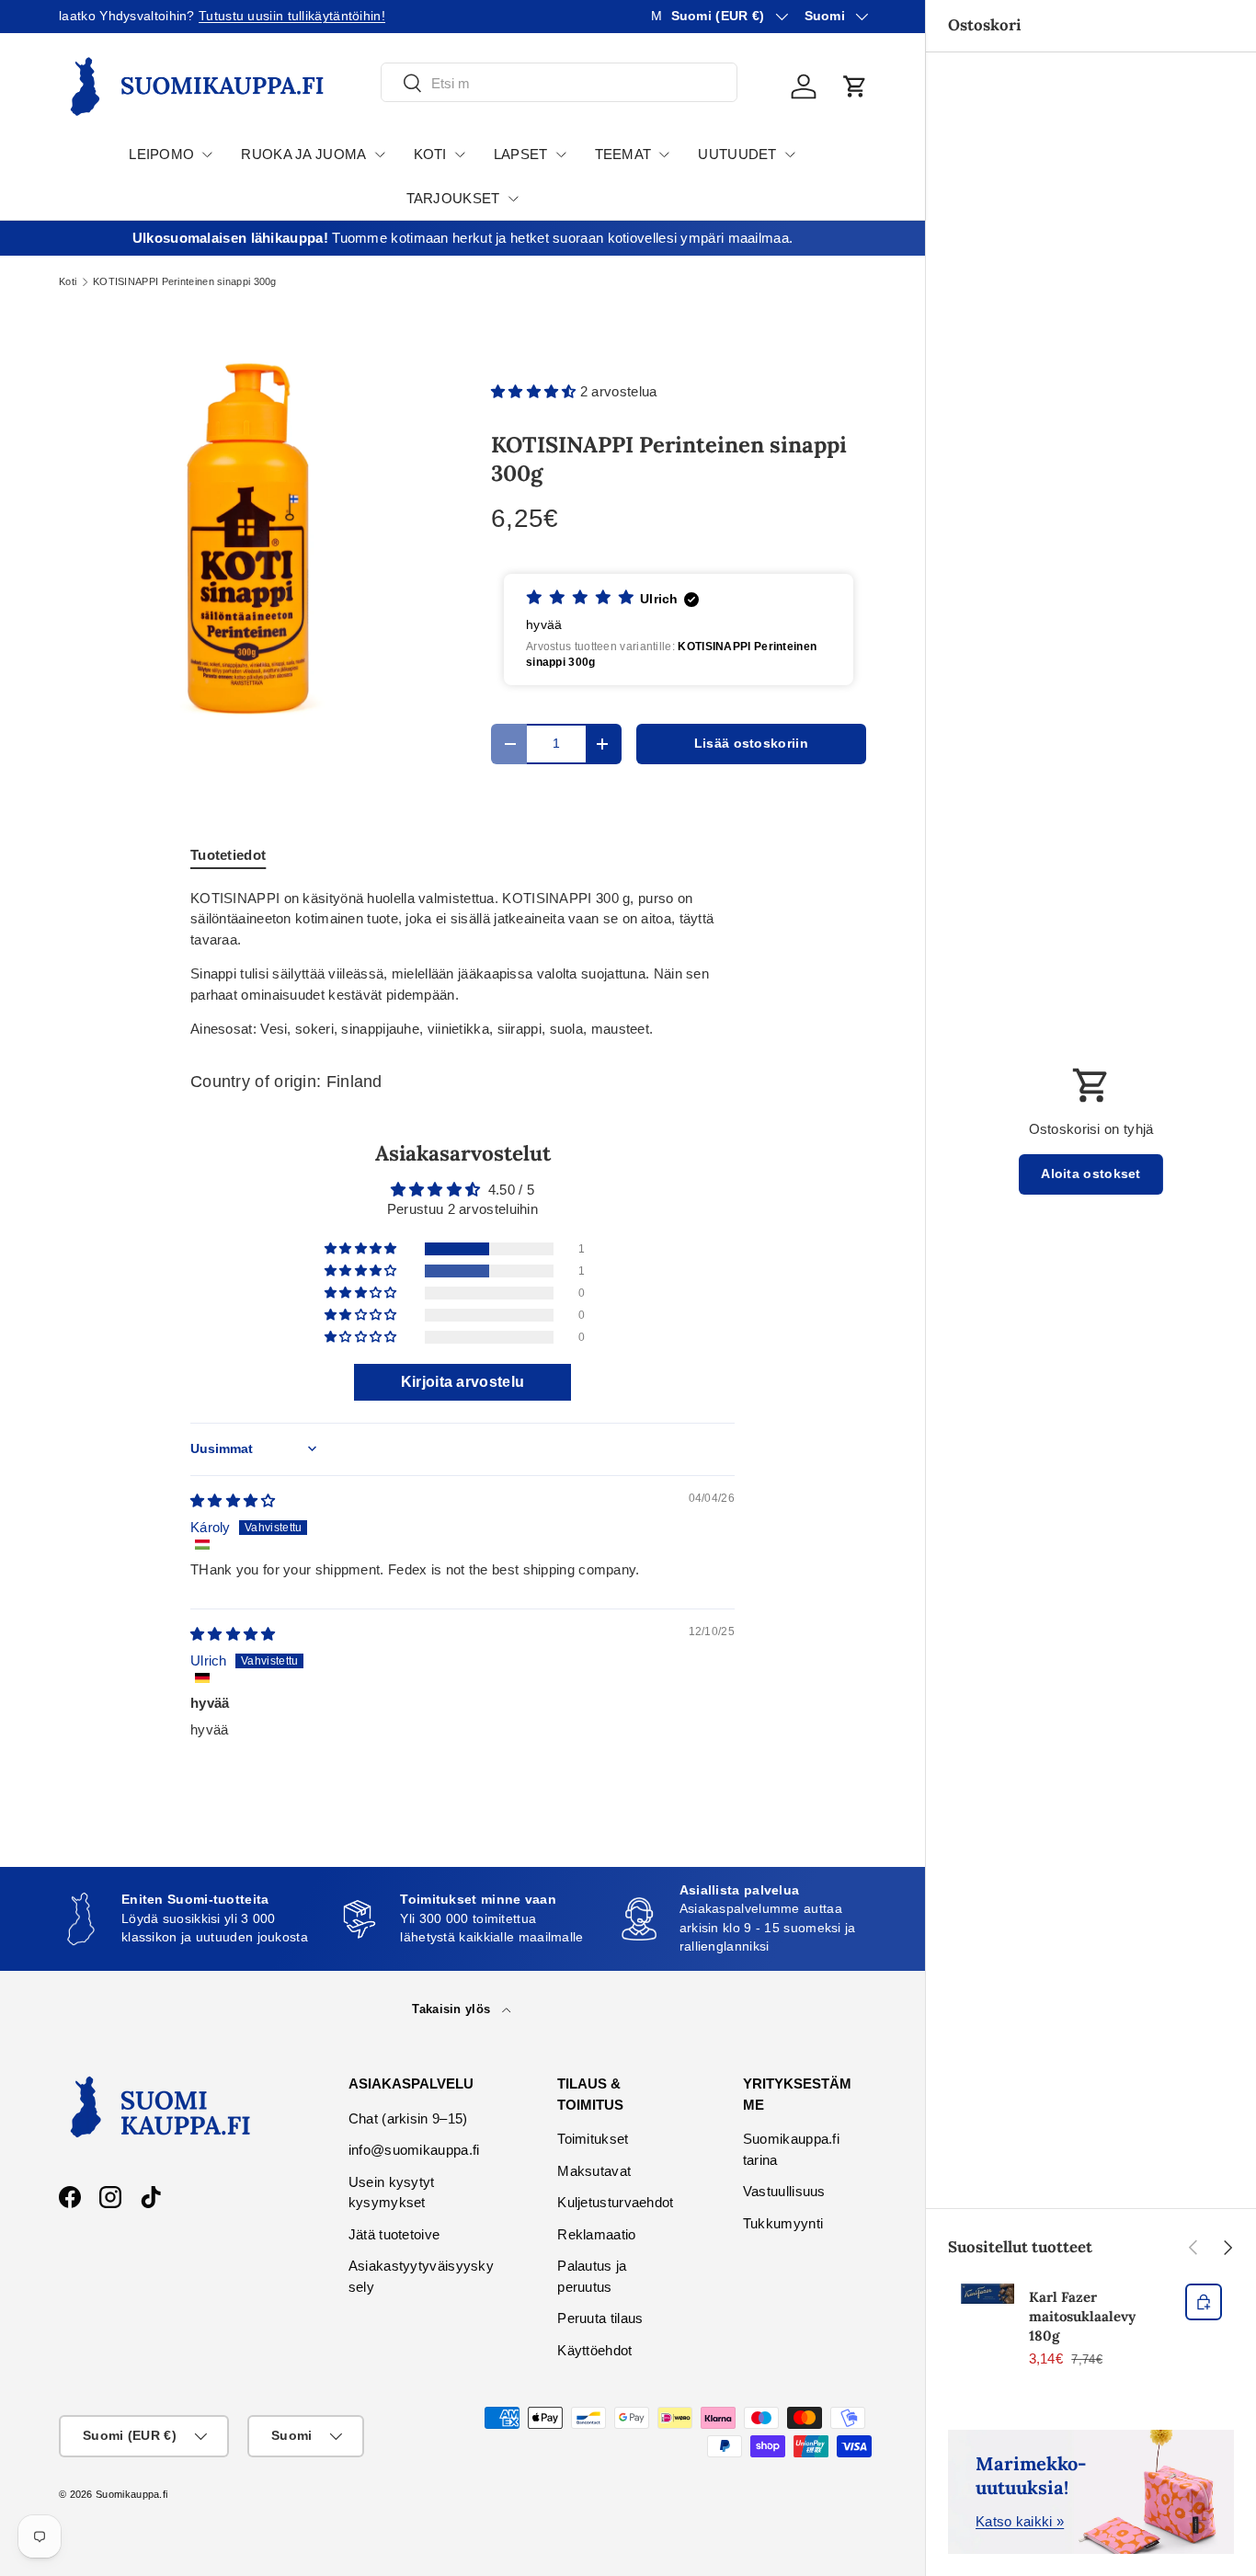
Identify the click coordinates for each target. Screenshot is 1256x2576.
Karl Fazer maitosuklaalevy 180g (1082, 2316)
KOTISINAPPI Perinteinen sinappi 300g (185, 282)
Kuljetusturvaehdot (615, 2202)
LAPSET (521, 154)
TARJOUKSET (453, 198)
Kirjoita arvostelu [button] (462, 1382)
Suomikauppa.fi (131, 2494)
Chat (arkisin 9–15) (408, 2118)
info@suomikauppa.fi (414, 2150)
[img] (233, 1500)
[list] (245, 539)
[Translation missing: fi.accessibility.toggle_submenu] (207, 155)
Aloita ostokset (1091, 1174)
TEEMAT (623, 154)
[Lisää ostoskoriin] (1204, 2302)
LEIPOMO (161, 154)
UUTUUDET (737, 154)
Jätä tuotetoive (394, 2234)
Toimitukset (593, 2139)
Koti (68, 282)
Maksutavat (594, 2171)
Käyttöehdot (594, 2350)
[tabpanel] (462, 964)
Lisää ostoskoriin (751, 744)
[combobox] (559, 83)
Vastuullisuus (784, 2191)
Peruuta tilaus (600, 2318)
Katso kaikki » (1020, 2521)
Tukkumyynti (783, 2223)
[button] (855, 86)
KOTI (430, 154)
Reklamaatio (596, 2234)
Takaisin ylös (453, 2009)
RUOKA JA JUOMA (303, 154)
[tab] (228, 855)
